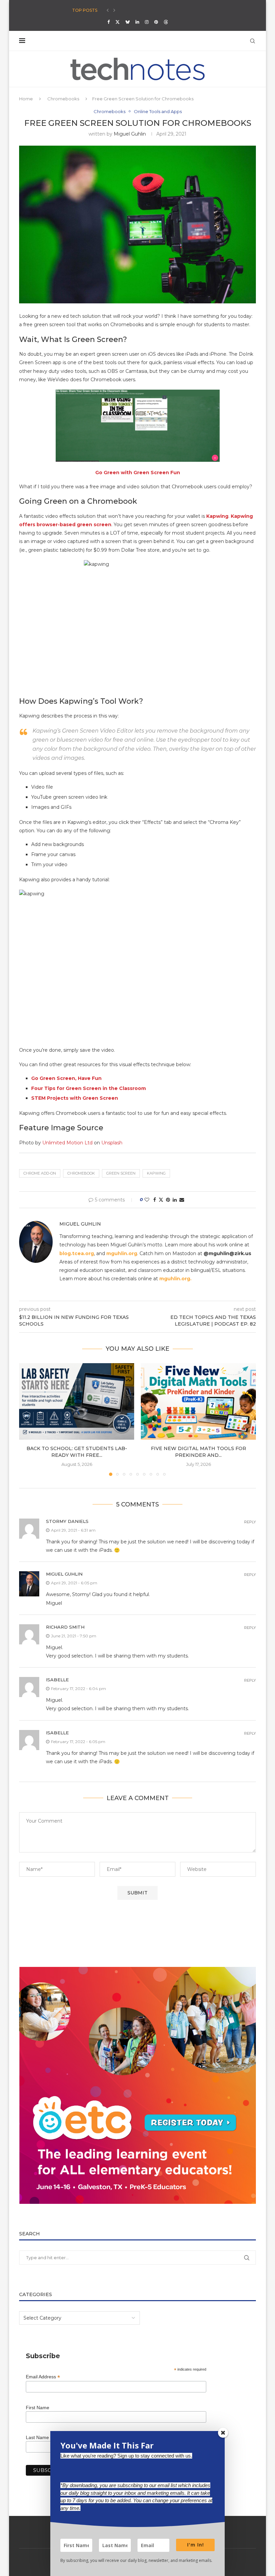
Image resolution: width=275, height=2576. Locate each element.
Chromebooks (63, 99)
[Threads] (166, 22)
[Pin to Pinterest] (168, 1200)
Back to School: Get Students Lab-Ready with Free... (77, 1452)
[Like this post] (147, 1200)
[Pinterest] (156, 22)
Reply (250, 1522)
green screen (121, 1173)
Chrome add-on (40, 1173)
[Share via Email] (182, 1200)
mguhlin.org (122, 1253)
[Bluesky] (128, 22)
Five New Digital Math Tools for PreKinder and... (199, 1452)
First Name (38, 2408)
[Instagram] (147, 22)
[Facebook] (108, 22)
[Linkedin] (137, 22)
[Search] (253, 41)
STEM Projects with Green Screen (75, 1098)
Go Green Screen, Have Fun (66, 1078)
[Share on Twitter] (161, 1200)
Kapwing (156, 1173)
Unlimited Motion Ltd (67, 1143)
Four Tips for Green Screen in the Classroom (89, 1088)
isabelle (57, 1680)
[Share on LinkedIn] (175, 1200)
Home (26, 99)
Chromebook (81, 1173)
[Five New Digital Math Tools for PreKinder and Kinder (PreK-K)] (198, 1402)
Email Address (43, 2377)
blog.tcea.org (77, 1253)
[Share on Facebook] (155, 1200)
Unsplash (112, 1143)
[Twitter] (118, 22)
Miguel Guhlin (130, 134)
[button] (108, 10)
